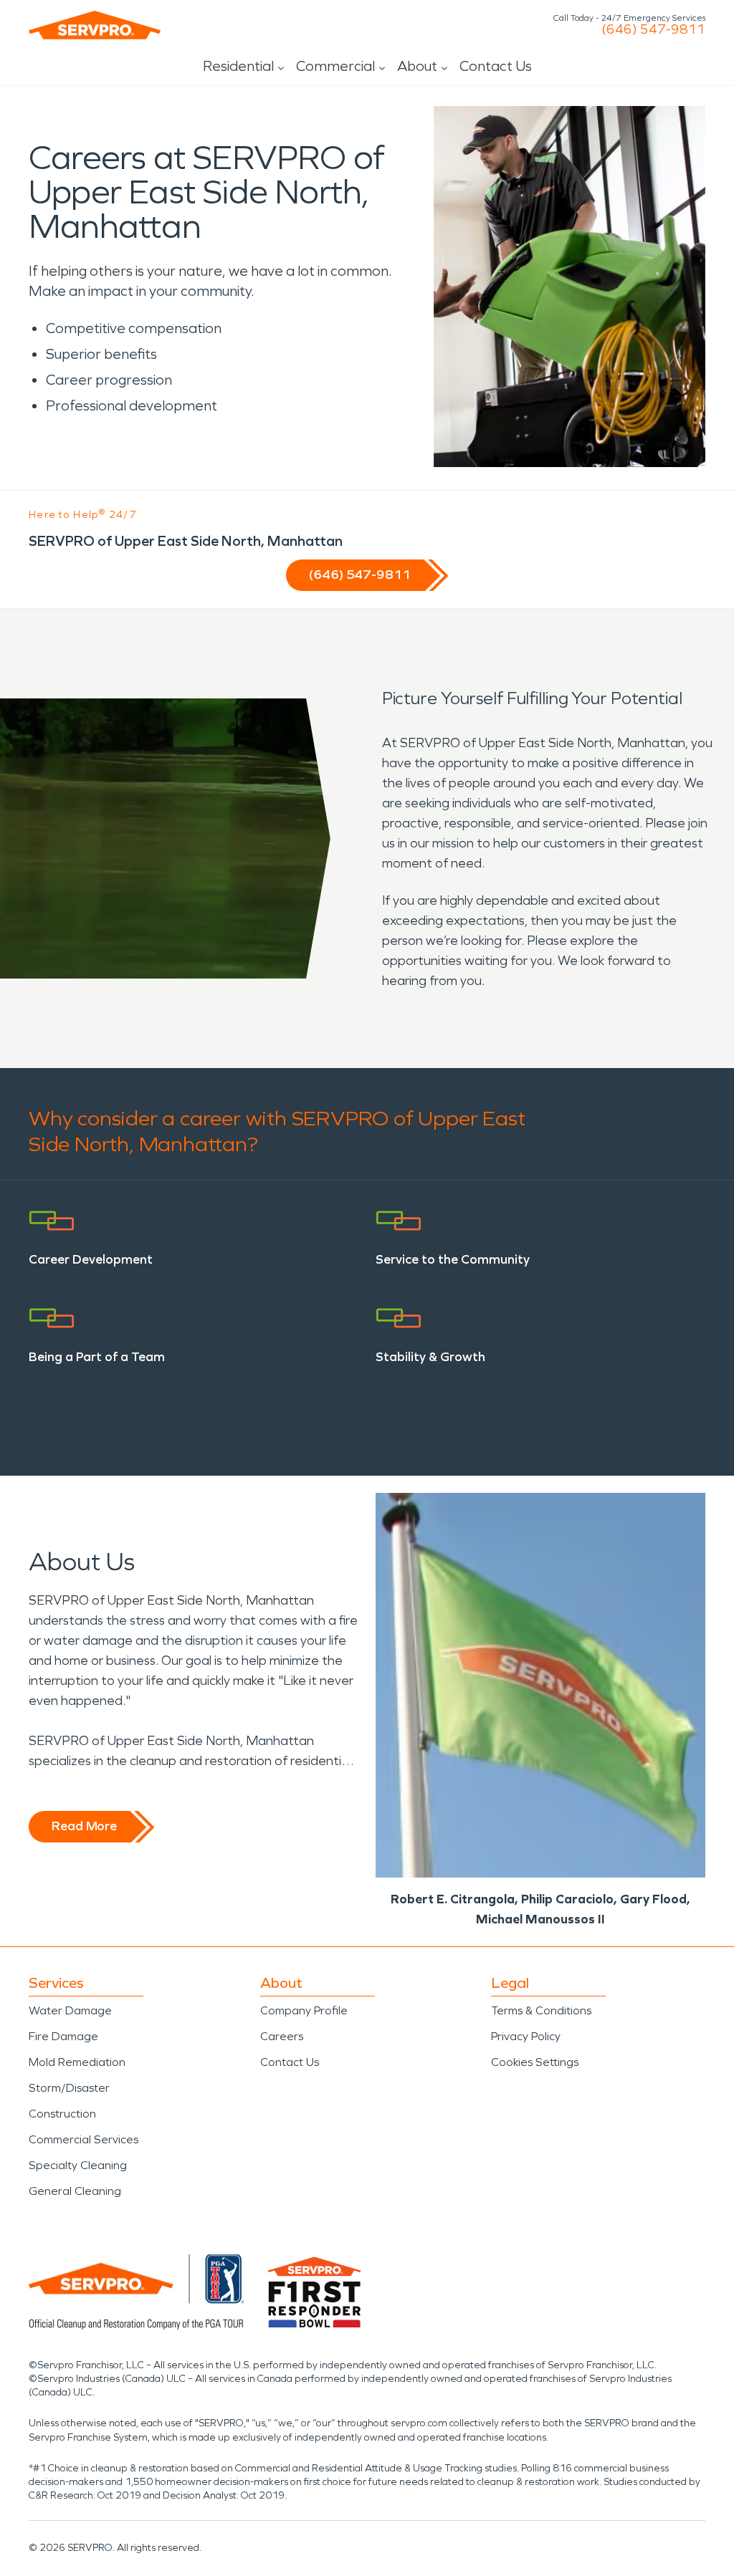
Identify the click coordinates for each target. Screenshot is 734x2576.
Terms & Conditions (541, 2010)
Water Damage (70, 2010)
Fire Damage (63, 2036)
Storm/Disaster (69, 2088)
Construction (62, 2114)
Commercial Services (84, 2139)
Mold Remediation (77, 2062)
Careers (282, 2036)
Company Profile (304, 2010)
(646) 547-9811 (653, 29)
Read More (84, 1826)
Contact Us (496, 66)
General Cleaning (75, 2191)
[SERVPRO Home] (95, 25)
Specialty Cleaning (78, 2165)
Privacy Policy (526, 2036)
